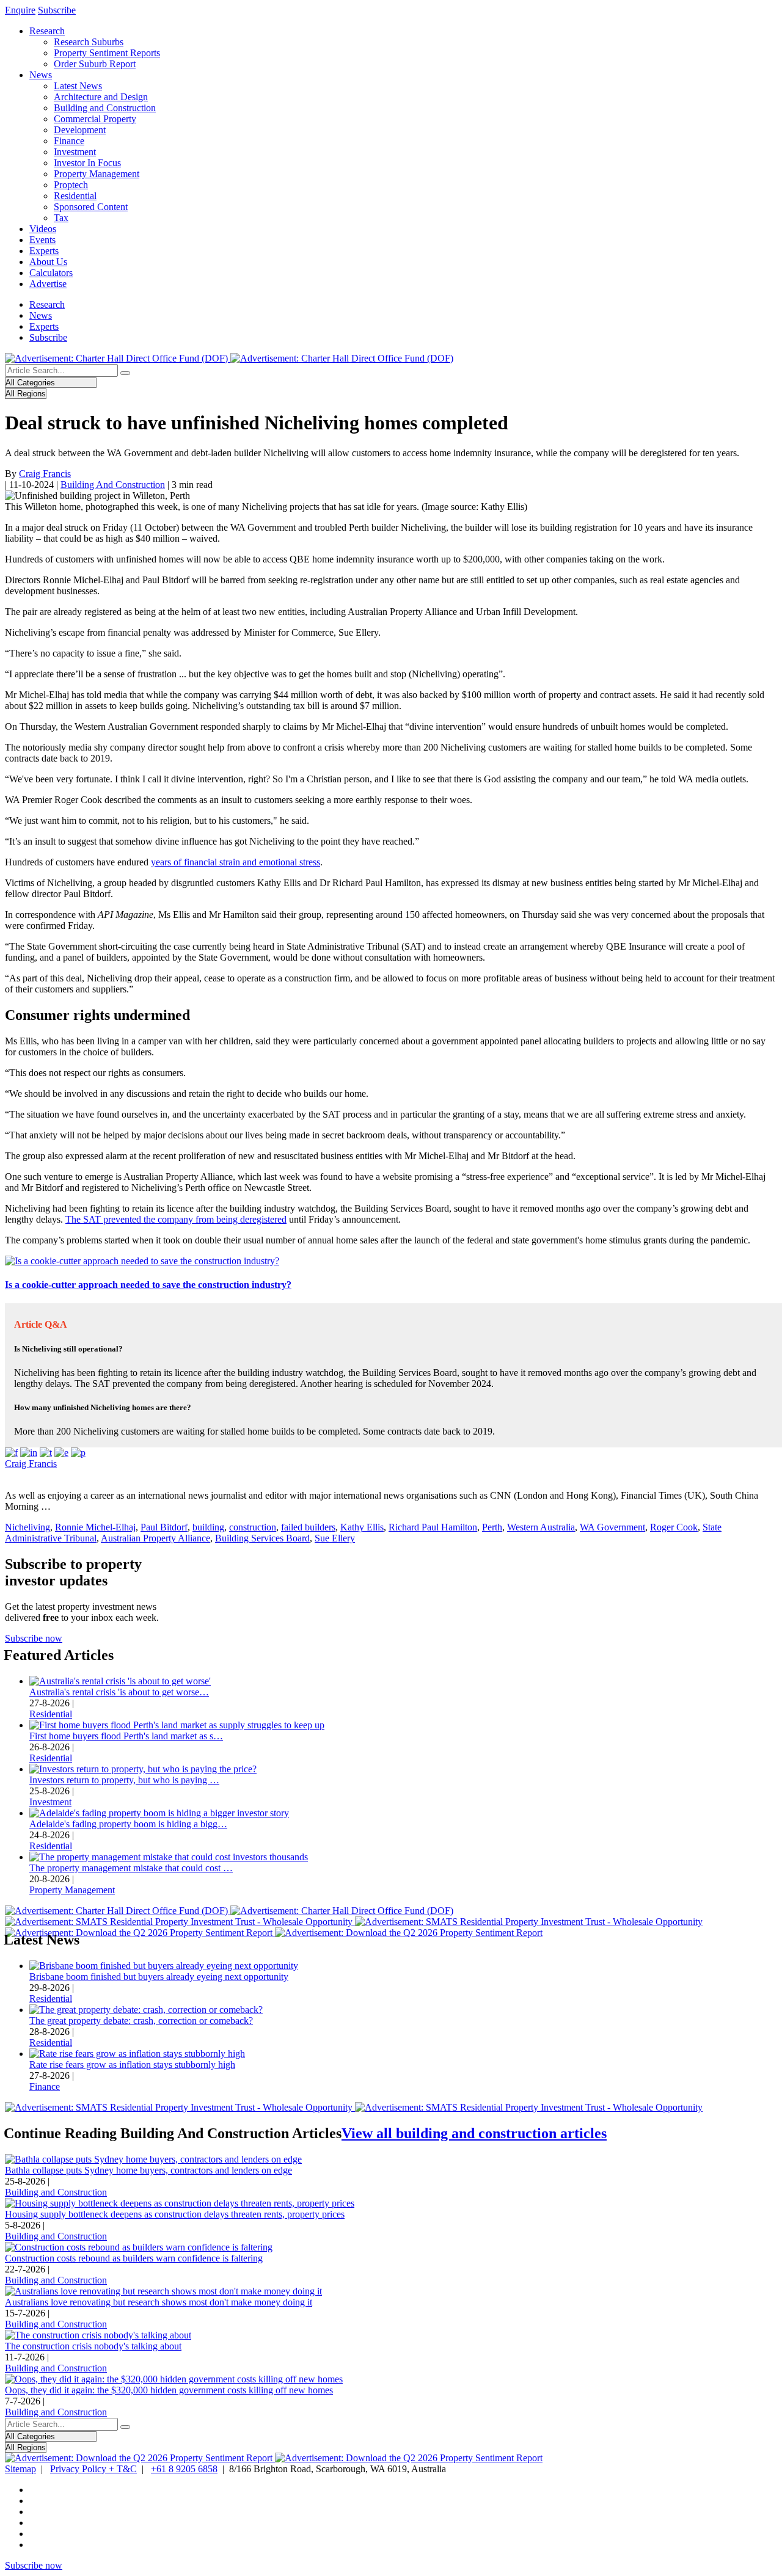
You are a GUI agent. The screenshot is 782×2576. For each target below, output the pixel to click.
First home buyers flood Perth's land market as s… (126, 1736)
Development (80, 130)
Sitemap (20, 2469)
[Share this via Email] (61, 1453)
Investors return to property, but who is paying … (124, 1780)
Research (47, 31)
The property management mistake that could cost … (131, 1868)
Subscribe (57, 10)
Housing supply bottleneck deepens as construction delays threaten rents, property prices (175, 2214)
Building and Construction (105, 108)
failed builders (308, 1527)
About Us (48, 262)
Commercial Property (95, 119)
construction (253, 1527)
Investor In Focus (87, 163)
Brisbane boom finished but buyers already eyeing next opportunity (159, 1977)
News (41, 75)
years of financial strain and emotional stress (236, 862)
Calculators (51, 273)
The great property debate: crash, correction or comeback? (141, 2021)
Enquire (20, 10)
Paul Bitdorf (164, 1527)
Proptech (71, 185)
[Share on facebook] (11, 1453)
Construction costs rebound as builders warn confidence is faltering (134, 2258)
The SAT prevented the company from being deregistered (176, 1219)
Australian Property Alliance (155, 1538)
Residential (75, 196)
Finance (69, 141)
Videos (43, 229)
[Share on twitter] (46, 1453)
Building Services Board (262, 1538)
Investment (75, 152)
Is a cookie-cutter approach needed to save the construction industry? (148, 1285)
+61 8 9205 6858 (184, 2469)
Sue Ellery (335, 1538)
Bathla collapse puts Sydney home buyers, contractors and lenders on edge (148, 2170)
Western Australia (541, 1527)
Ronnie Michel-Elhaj (95, 1527)
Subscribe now (34, 1638)
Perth (492, 1527)
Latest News (78, 86)
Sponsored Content (91, 207)
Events (42, 240)
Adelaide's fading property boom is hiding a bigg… (128, 1824)
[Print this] (78, 1453)
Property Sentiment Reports (107, 53)
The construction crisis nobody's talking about (93, 2346)
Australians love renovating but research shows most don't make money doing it (159, 2302)
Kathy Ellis (362, 1527)
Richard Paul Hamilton (433, 1527)
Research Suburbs (89, 42)
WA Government (612, 1527)
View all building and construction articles (474, 2133)
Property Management (97, 174)
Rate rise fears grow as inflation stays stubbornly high (132, 2065)
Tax (61, 218)
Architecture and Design (101, 97)
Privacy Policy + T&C (93, 2469)
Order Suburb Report (95, 64)
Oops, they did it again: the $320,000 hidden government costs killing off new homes (169, 2390)
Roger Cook (674, 1527)
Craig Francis (45, 474)
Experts (44, 251)
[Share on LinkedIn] (29, 1453)
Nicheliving (27, 1527)
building (208, 1527)
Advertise (48, 284)
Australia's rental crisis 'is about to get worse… (119, 1692)
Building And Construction (113, 485)
